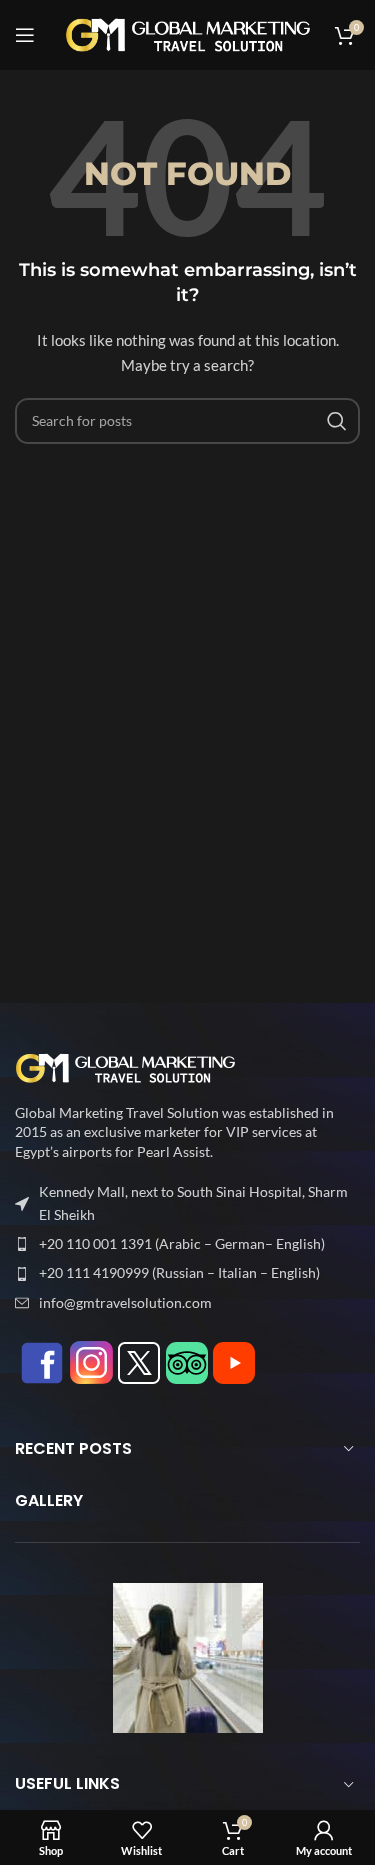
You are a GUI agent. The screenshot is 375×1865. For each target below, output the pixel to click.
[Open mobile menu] (25, 35)
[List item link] (187, 1244)
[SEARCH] (337, 421)
